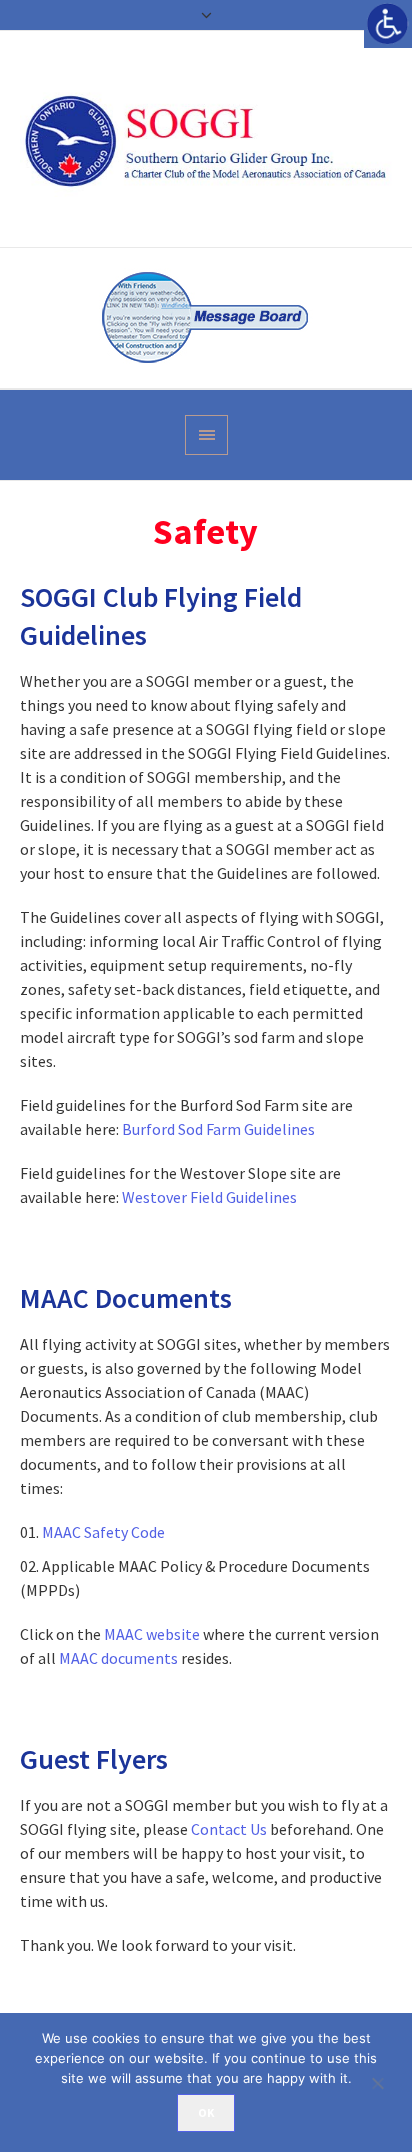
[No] (387, 2083)
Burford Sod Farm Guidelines (218, 1129)
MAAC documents (118, 1658)
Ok (206, 2112)
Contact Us (229, 1829)
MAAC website (152, 1634)
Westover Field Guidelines (209, 1197)
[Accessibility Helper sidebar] (388, 24)
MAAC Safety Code (103, 1532)
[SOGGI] (206, 139)
